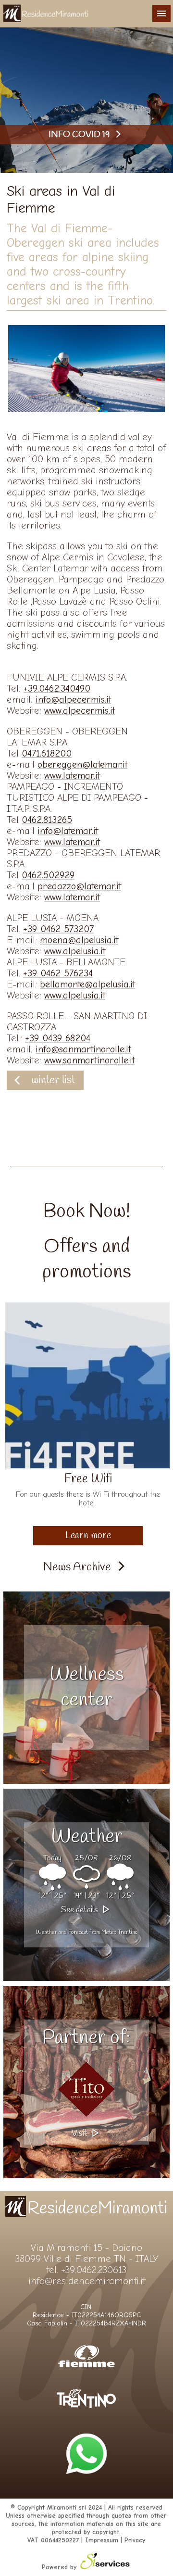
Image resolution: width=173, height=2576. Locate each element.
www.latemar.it (72, 776)
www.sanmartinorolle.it (89, 1060)
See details (80, 1910)
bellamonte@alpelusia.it (87, 984)
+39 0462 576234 (58, 973)
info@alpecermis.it (73, 700)
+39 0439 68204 (58, 1038)
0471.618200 (47, 753)
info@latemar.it (68, 831)
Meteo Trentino (119, 1932)
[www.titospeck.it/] (86, 2089)
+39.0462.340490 (57, 688)
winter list (53, 1080)
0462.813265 (47, 820)
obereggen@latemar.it (82, 764)
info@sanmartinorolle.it (83, 1049)
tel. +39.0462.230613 (86, 2270)
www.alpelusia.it (75, 951)
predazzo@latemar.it (79, 886)
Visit (80, 2134)
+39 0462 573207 (58, 929)
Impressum (102, 2540)
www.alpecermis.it (80, 711)
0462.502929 (48, 875)
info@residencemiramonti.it (87, 2281)
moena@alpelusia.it (79, 940)
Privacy (135, 2540)
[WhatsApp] (86, 2491)
